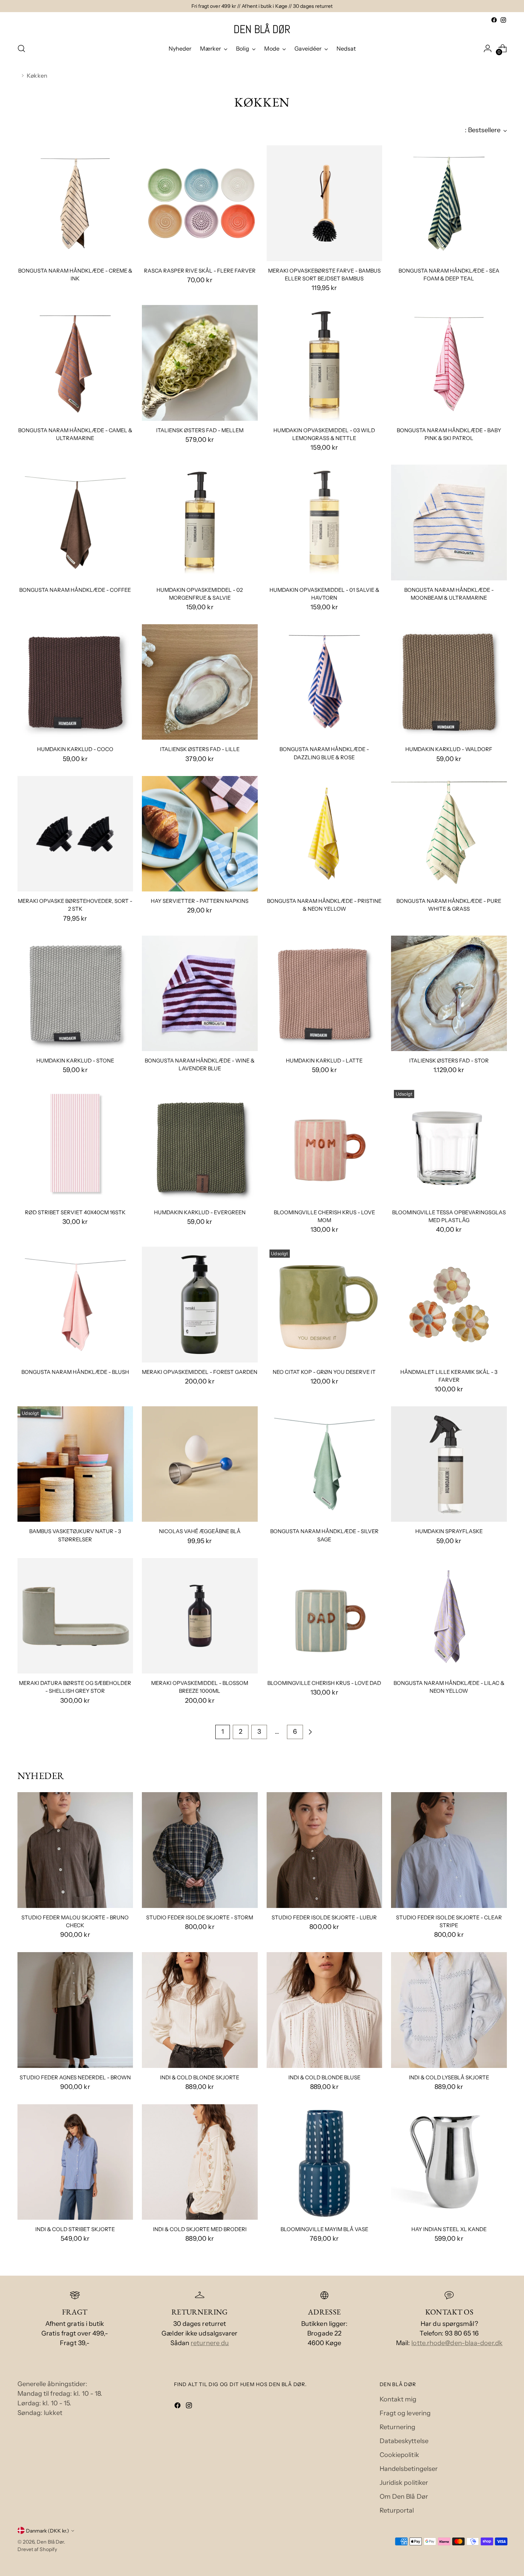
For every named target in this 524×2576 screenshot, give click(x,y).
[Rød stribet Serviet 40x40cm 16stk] (75, 1145)
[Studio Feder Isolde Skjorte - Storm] (200, 1850)
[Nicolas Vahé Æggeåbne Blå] (200, 1464)
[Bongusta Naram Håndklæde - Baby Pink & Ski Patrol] (449, 363)
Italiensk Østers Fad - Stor (449, 1061)
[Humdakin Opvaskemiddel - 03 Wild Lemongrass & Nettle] (325, 363)
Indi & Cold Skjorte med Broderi (200, 2229)
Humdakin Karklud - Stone (75, 1061)
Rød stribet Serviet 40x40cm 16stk (75, 1212)
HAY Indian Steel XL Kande (449, 2229)
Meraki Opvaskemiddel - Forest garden (200, 1372)
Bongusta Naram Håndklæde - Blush (75, 1372)
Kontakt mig (398, 2399)
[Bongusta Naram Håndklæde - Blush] (75, 1305)
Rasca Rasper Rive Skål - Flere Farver (200, 271)
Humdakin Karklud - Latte (324, 1061)
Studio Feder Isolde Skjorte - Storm (200, 1918)
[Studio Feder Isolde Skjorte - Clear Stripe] (449, 1850)
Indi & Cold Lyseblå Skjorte (449, 2078)
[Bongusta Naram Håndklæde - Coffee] (75, 523)
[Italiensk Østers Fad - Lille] (200, 682)
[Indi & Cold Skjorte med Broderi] (200, 2162)
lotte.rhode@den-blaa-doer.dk (457, 2343)
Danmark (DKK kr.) (48, 2531)
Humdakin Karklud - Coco (75, 749)
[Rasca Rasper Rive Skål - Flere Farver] (200, 203)
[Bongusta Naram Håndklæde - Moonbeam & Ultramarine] (449, 523)
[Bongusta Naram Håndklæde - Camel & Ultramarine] (75, 363)
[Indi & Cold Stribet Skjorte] (75, 2162)
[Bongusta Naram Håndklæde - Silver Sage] (325, 1464)
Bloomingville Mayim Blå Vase (324, 2229)
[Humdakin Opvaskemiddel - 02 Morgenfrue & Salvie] (200, 523)
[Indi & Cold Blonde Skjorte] (200, 2010)
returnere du (210, 2343)
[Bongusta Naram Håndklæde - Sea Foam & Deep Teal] (449, 203)
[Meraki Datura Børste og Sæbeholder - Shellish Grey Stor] (75, 1616)
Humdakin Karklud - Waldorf (449, 749)
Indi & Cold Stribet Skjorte (75, 2229)
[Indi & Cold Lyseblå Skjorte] (449, 2010)
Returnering (398, 2427)
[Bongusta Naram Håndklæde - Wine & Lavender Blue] (200, 994)
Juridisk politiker (404, 2483)
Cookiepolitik (399, 2455)
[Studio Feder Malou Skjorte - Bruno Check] (75, 1850)
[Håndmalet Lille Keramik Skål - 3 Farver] (449, 1305)
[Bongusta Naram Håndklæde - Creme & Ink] (75, 203)
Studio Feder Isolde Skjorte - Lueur (324, 1918)
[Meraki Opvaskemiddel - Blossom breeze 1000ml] (200, 1616)
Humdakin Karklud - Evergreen (200, 1212)
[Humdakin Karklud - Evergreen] (200, 1145)
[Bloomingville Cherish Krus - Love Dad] (325, 1616)
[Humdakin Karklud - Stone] (75, 994)
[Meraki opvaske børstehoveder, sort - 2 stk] (75, 834)
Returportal (397, 2510)
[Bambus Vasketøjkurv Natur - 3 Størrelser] (75, 1464)
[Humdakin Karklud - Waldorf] (449, 682)
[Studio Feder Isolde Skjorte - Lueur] (325, 1850)
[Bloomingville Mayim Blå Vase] (325, 2162)
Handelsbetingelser (409, 2469)
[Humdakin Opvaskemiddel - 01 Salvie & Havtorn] (325, 523)
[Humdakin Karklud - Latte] (325, 994)
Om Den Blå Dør (404, 2497)
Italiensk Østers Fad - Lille (200, 749)
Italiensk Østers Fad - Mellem (200, 430)
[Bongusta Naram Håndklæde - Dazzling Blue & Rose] (325, 682)
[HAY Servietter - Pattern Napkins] (200, 834)
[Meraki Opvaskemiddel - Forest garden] (200, 1305)
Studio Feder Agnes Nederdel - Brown (75, 2078)
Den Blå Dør (50, 2542)
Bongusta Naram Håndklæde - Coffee (75, 590)
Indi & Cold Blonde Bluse (324, 2078)
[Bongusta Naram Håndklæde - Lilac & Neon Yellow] (449, 1616)
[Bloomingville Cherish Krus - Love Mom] (325, 1145)
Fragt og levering (405, 2413)
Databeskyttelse (404, 2441)
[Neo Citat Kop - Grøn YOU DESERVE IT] (325, 1305)
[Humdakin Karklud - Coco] (75, 682)
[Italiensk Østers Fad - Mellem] (200, 363)
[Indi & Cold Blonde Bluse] (325, 2010)
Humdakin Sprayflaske (449, 1531)
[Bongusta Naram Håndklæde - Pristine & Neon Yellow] (325, 834)
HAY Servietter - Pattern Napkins (200, 901)
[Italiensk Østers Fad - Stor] (449, 994)
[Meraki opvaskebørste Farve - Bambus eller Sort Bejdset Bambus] (325, 203)
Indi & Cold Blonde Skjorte (200, 2078)
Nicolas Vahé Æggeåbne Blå (200, 1531)
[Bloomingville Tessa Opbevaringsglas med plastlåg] (449, 1145)
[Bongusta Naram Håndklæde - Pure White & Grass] (449, 834)
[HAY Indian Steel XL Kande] (449, 2162)
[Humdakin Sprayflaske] (449, 1464)
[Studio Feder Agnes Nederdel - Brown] (75, 2010)
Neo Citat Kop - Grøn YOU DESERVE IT (324, 1372)
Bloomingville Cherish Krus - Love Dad (324, 1683)
